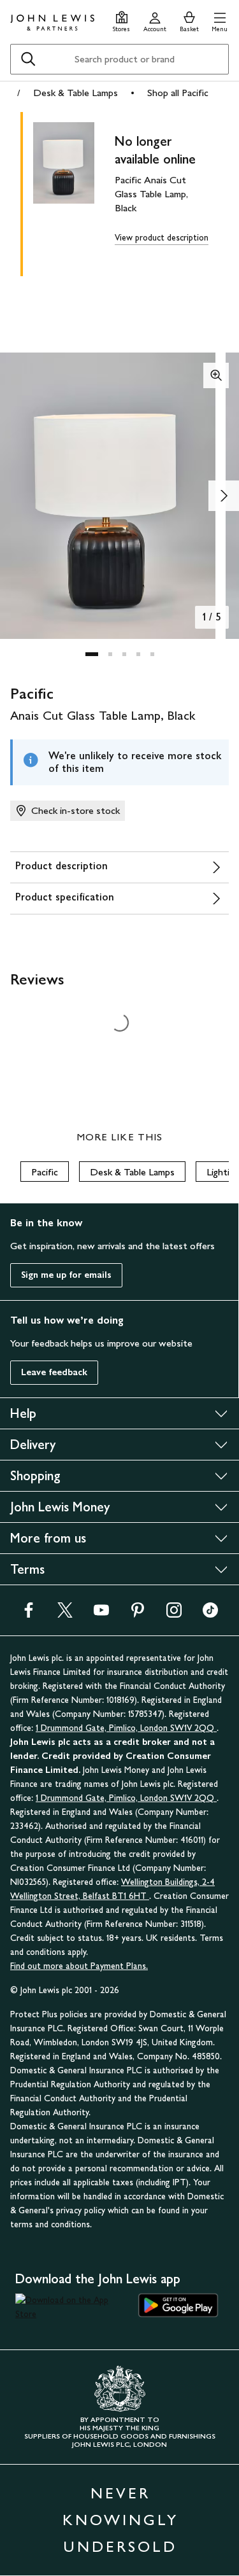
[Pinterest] (138, 1614)
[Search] (28, 59)
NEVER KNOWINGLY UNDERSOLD (120, 2520)
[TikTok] (210, 1614)
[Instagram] (174, 1614)
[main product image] (74, 192)
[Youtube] (101, 1614)
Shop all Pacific (178, 93)
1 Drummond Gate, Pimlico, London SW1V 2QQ (126, 1728)
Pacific (45, 1172)
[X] (65, 1614)
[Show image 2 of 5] (224, 496)
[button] (220, 20)
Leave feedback (54, 1372)
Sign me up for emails (66, 1275)
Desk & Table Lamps (76, 93)
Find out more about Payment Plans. (79, 1966)
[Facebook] (29, 1614)
